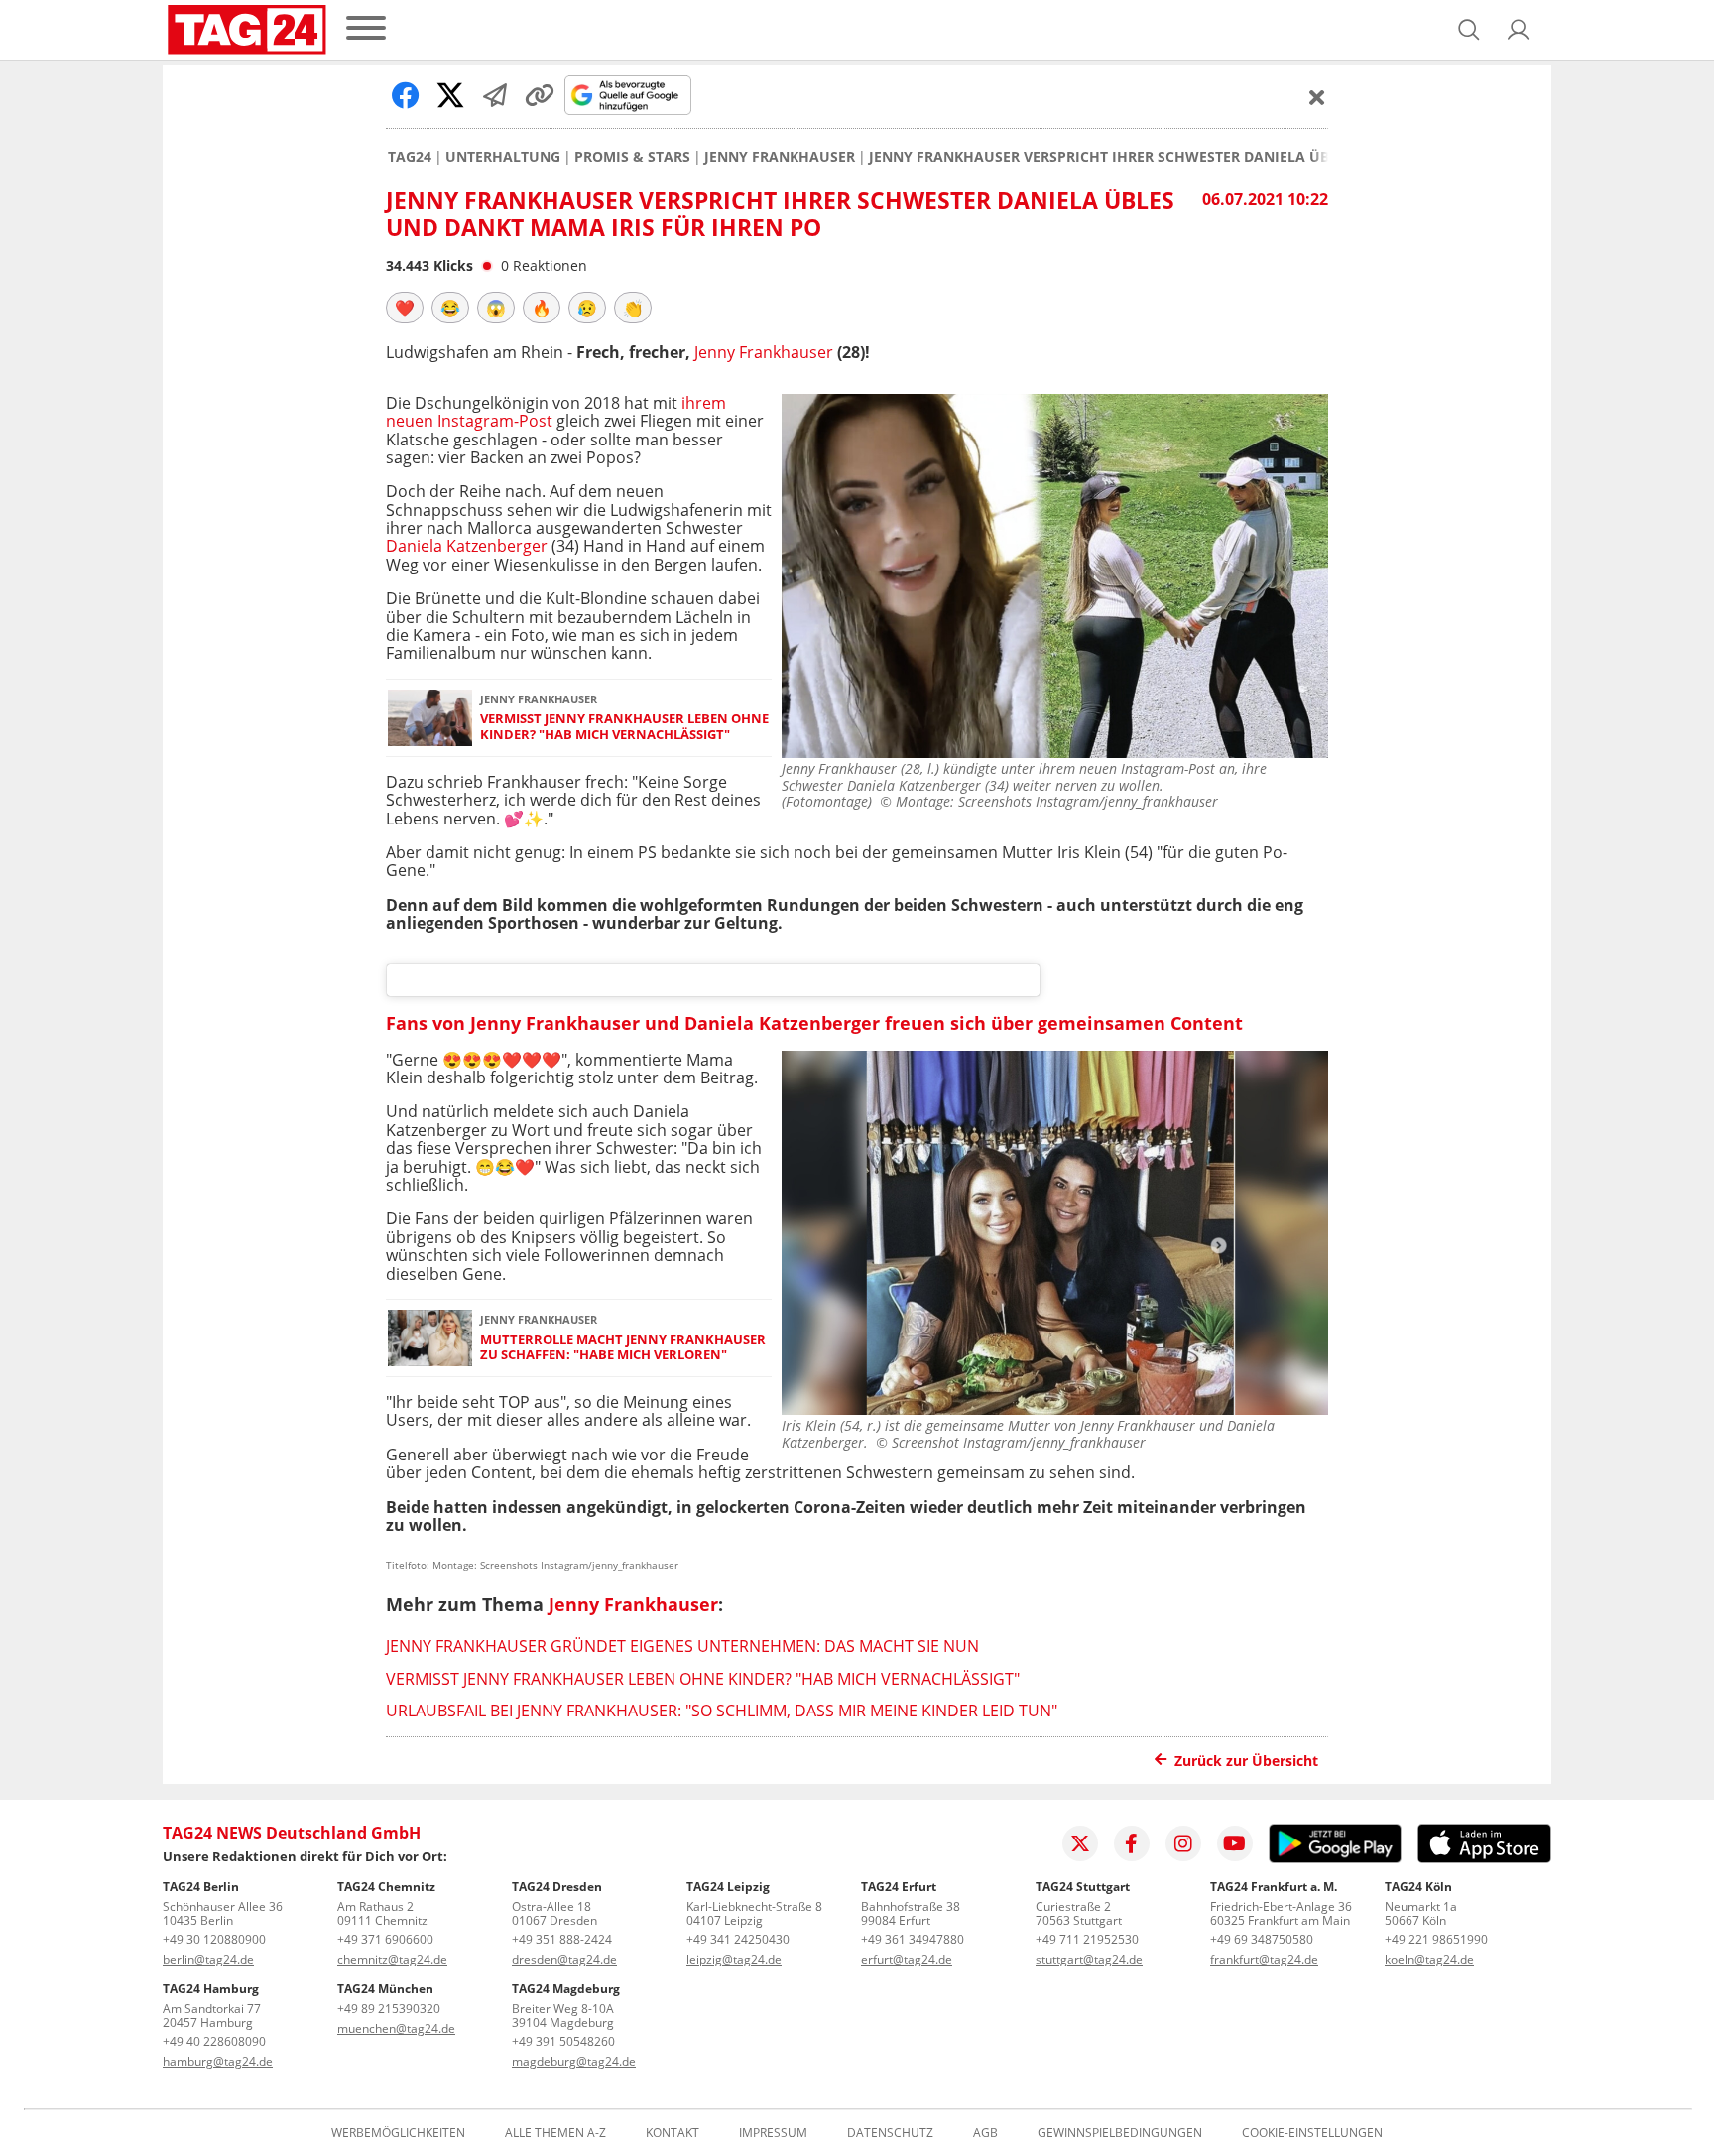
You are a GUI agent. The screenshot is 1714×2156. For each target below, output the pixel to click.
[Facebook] (1132, 1843)
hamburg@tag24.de (218, 2061)
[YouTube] (1235, 1843)
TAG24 (410, 157)
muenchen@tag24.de (396, 2029)
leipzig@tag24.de (734, 1959)
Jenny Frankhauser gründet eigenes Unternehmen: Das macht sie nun (682, 1646)
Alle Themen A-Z (555, 2133)
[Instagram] (1183, 1843)
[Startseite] (247, 30)
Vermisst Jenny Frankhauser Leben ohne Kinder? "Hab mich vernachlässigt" (624, 727)
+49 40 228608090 (214, 2041)
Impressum (773, 2133)
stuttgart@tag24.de (1089, 1959)
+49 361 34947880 (913, 1939)
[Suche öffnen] (1469, 30)
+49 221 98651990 (1436, 1939)
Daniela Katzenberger (467, 546)
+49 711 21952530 (1087, 1939)
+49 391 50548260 (563, 2041)
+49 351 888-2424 (562, 1939)
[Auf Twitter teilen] (450, 95)
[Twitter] (1080, 1843)
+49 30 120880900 (214, 1939)
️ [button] (405, 308)
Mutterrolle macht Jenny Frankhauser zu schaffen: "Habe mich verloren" (623, 1348)
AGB (985, 2133)
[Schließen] (1317, 97)
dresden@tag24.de (564, 1959)
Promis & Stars (632, 157)
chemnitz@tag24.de (392, 1959)
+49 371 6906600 (385, 1939)
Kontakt (673, 2133)
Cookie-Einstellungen (1312, 2133)
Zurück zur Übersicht (1246, 1761)
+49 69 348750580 (1262, 1939)
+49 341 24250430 (738, 1939)
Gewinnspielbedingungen (1120, 2133)
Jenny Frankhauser (780, 157)
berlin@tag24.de (208, 1959)
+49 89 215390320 (389, 2009)
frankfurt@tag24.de (1264, 1959)
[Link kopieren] (540, 95)
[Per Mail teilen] (495, 95)
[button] (1519, 30)
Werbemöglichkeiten (398, 2133)
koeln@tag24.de (1429, 1959)
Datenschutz (890, 2133)
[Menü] (366, 29)
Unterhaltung (503, 157)
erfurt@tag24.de (907, 1959)
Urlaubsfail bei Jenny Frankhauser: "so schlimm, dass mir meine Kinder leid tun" (722, 1711)
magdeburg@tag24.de (574, 2061)
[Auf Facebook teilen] (406, 95)
